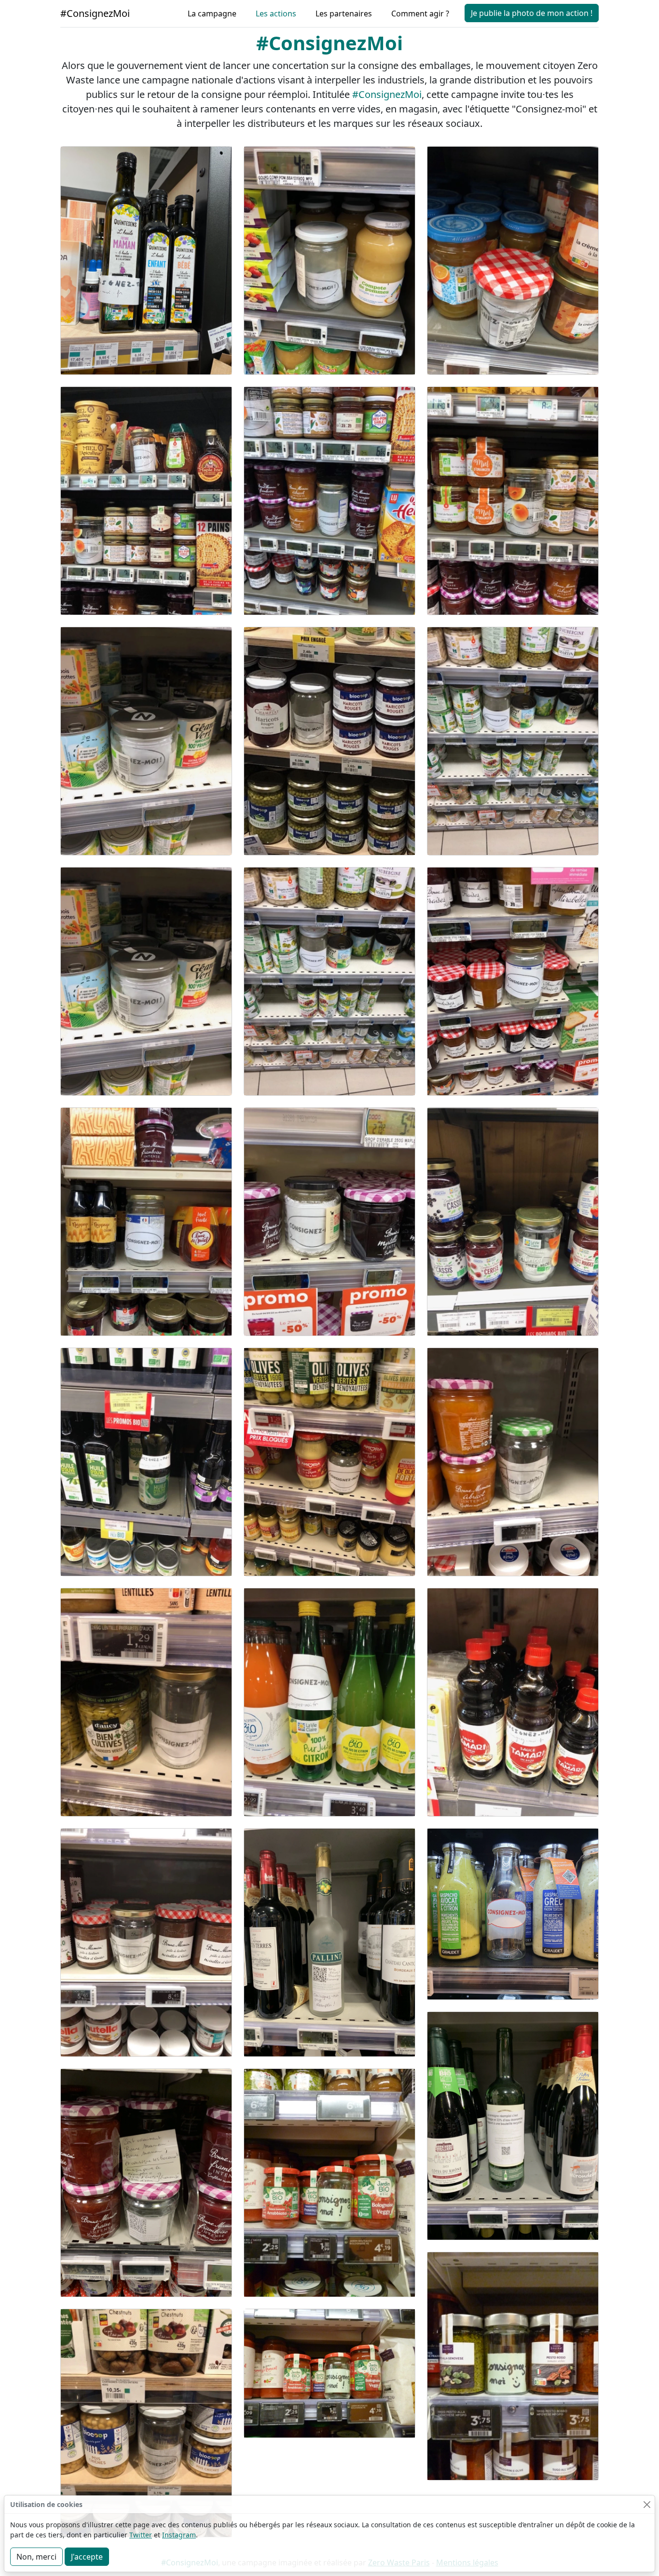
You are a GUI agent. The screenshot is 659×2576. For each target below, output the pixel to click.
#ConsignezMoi (95, 13)
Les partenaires (344, 14)
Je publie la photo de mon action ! (532, 13)
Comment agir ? (420, 14)
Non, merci (36, 2557)
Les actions (276, 14)
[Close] (647, 2504)
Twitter (141, 2535)
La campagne (212, 14)
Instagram (179, 2535)
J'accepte (87, 2557)
